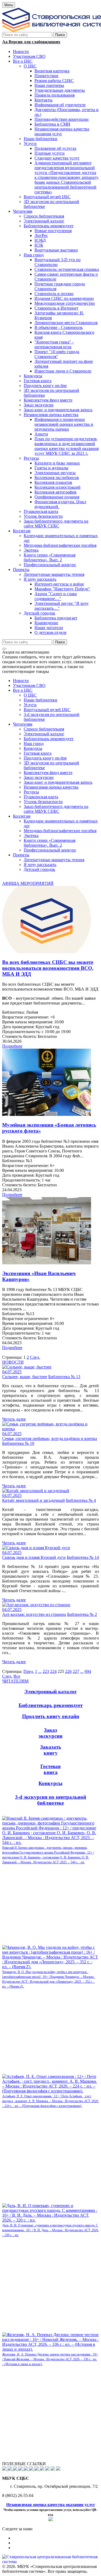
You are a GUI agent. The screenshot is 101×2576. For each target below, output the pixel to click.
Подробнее (12, 1046)
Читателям (23, 724)
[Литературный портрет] (58, 2469)
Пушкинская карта (41, 797)
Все (17, 1676)
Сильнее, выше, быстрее (25, 1377)
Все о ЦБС (23, 690)
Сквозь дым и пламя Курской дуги (34, 1557)
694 (88, 1671)
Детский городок (39, 869)
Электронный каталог (44, 734)
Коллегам (22, 816)
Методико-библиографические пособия (60, 831)
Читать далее (14, 1419)
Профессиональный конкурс (50, 850)
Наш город (34, 744)
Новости (21, 681)
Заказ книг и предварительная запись (58, 782)
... (40, 1671)
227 (76, 1671)
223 (46, 1671)
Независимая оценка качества (51, 787)
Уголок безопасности (43, 802)
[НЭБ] (16, 2469)
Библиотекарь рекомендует (49, 739)
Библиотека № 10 (18, 1443)
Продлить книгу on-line (45, 758)
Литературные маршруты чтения (54, 860)
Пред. (29, 1671)
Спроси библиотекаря (44, 729)
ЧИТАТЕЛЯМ (15, 1681)
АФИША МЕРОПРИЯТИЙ (28, 883)
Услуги (30, 705)
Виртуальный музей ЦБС (47, 710)
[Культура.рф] (32, 2469)
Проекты (21, 855)
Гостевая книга (38, 753)
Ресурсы (31, 792)
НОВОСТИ (13, 1362)
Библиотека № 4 (81, 1500)
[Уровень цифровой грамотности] (21, 2469)
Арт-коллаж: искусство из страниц (34, 1614)
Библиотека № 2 (82, 1614)
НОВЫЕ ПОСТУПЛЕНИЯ (27, 1813)
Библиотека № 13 (64, 1377)
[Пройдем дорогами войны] (10, 2469)
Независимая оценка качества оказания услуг (51, 2505)
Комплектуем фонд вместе (48, 773)
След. (35, 1357)
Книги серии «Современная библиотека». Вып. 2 (50, 843)
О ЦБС (30, 695)
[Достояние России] (37, 2469)
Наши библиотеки (41, 700)
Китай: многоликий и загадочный (34, 1500)
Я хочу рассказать (40, 865)
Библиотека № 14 (83, 1557)
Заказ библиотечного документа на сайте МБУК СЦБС (56, 809)
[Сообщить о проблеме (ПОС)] (5, 2469)
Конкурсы (33, 748)
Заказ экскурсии (39, 777)
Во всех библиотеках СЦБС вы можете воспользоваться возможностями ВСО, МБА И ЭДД (48, 968)
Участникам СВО (29, 685)
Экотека (31, 835)
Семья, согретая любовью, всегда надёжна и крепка (50, 1438)
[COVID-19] (26, 2469)
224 (53, 1671)
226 (68, 1671)
